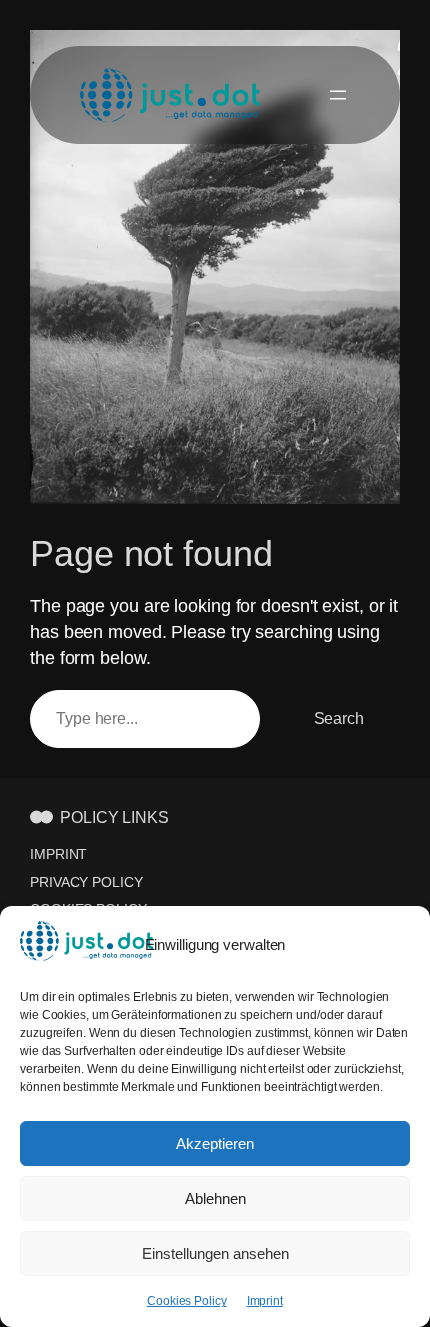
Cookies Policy (187, 1301)
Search (339, 718)
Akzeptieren (215, 1143)
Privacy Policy (86, 882)
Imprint (265, 1301)
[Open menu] (338, 95)
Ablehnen (215, 1198)
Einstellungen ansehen (215, 1253)
